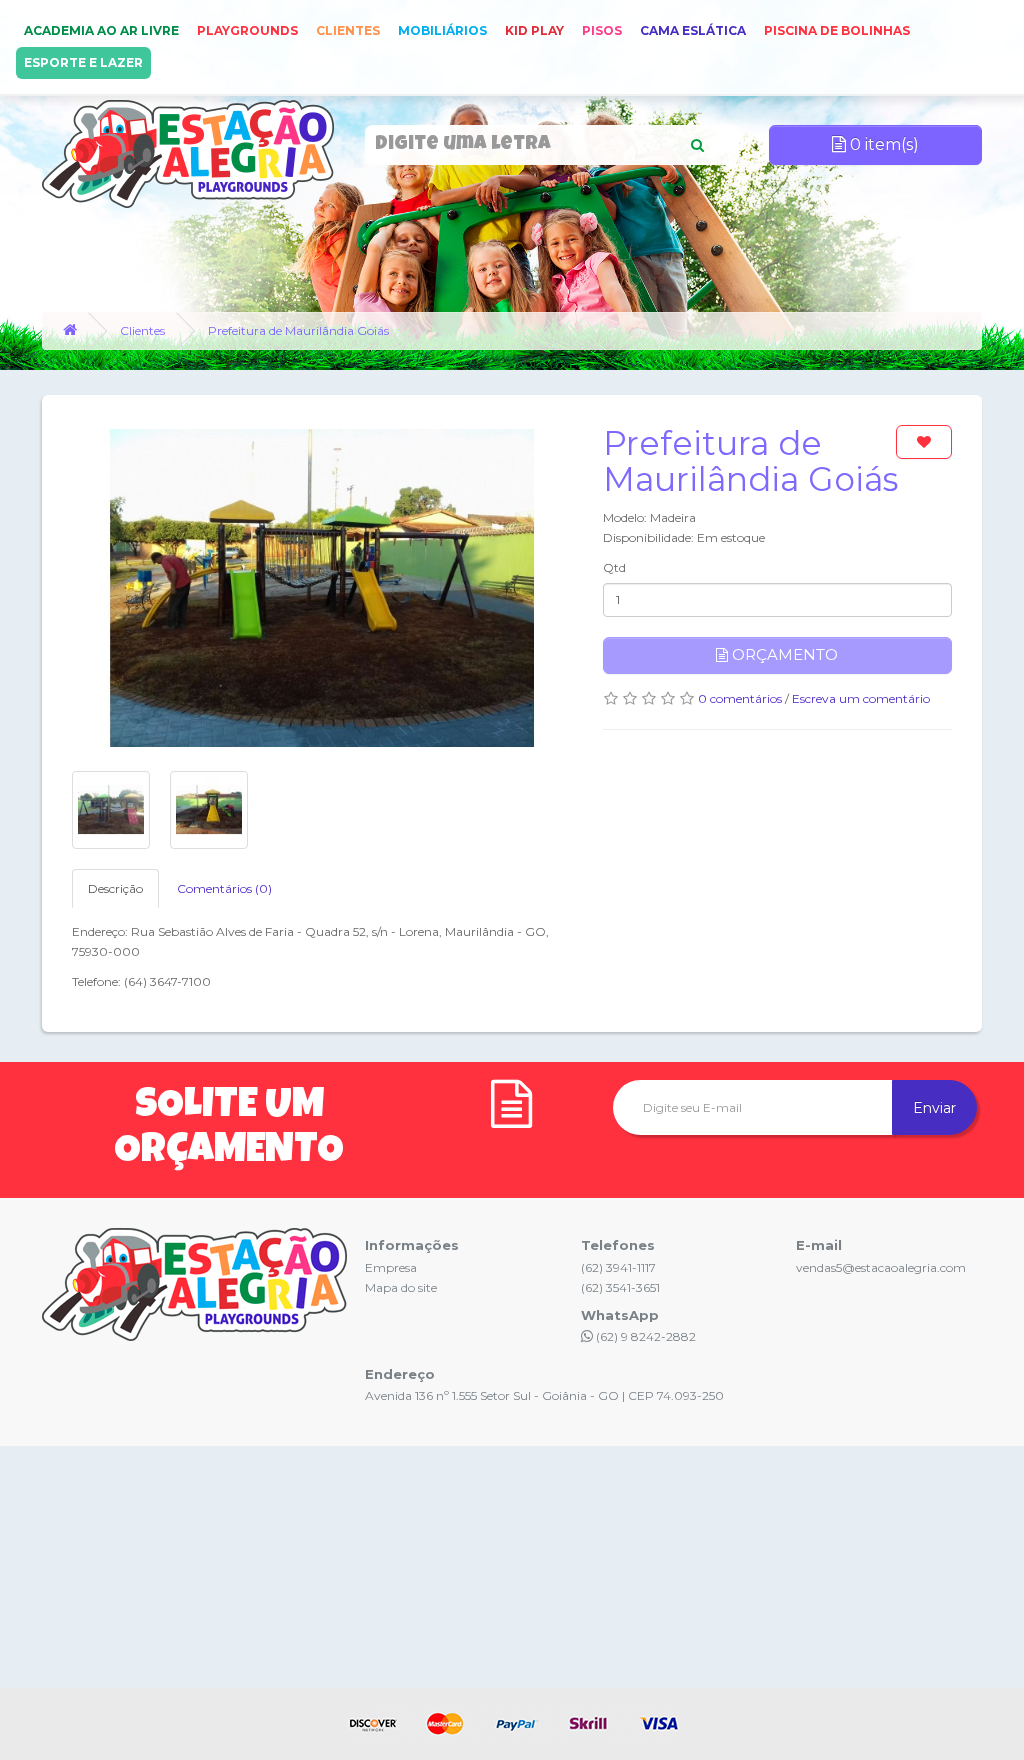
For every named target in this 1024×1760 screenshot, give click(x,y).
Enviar (934, 1108)
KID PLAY (534, 30)
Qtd (614, 567)
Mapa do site (401, 1287)
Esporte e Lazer (83, 62)
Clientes (348, 30)
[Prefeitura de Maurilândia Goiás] (322, 588)
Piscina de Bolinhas (837, 30)
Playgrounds (247, 30)
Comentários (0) (224, 888)
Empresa (391, 1267)
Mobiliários (442, 30)
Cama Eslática (693, 30)
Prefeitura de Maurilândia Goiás (298, 330)
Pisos (602, 30)
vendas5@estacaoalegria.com (881, 1267)
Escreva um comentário (861, 698)
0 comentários (740, 698)
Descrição (115, 888)
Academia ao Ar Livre (101, 30)
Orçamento (783, 654)
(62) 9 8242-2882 (644, 1336)
